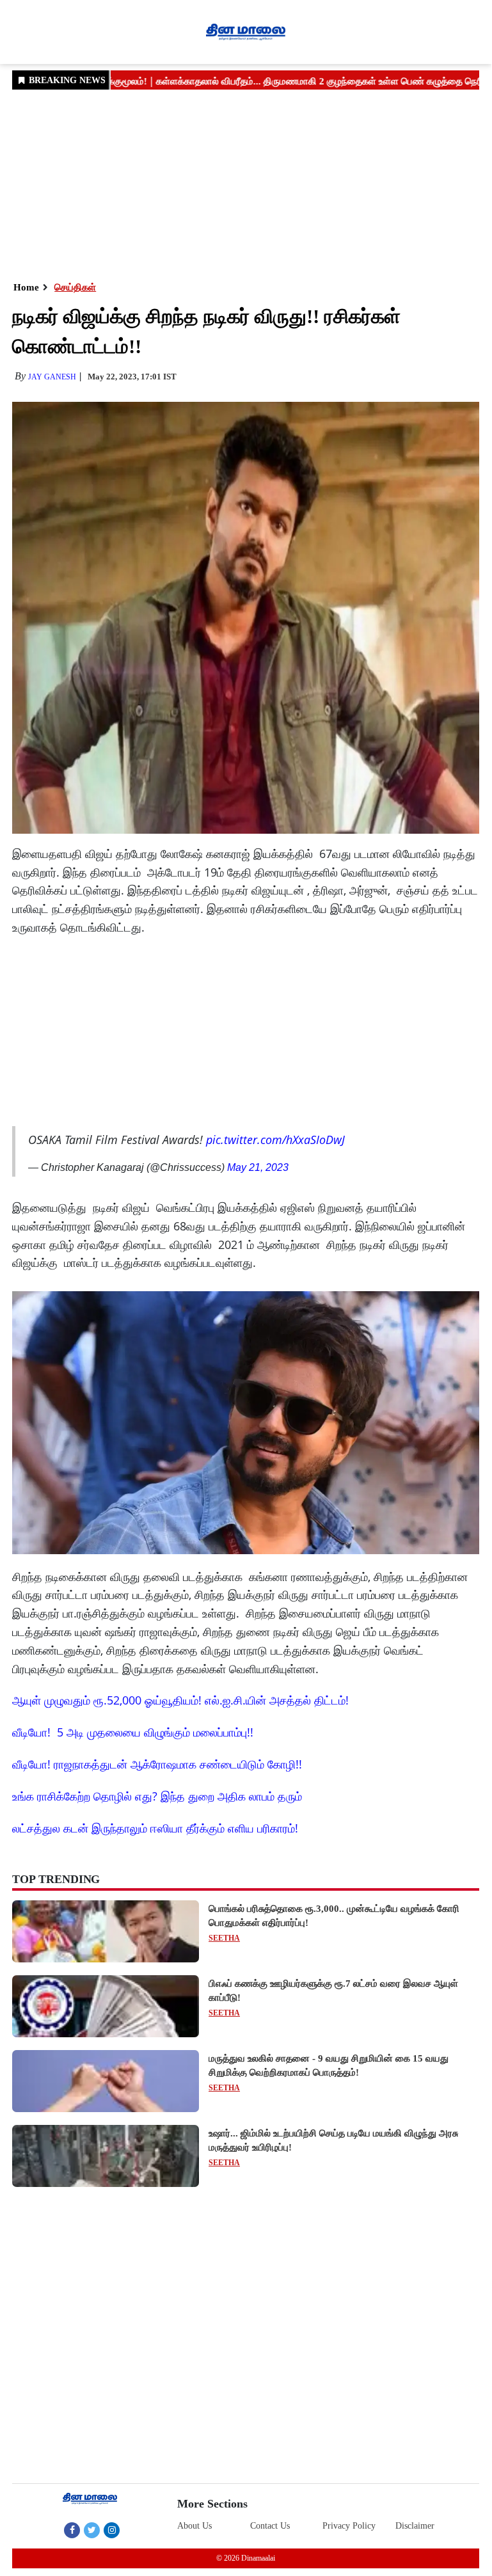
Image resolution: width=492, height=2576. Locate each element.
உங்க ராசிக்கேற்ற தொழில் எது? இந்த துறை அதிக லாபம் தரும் (157, 1796)
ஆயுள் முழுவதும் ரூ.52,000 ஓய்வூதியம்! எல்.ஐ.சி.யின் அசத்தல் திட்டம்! (180, 1700)
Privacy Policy (349, 2526)
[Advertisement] (246, 184)
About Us (194, 2526)
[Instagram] (112, 2530)
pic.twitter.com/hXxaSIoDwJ (275, 1140)
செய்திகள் (75, 287)
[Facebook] (72, 2530)
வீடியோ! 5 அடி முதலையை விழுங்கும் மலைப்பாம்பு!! (133, 1732)
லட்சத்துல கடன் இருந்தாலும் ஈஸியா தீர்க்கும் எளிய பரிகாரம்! (155, 1828)
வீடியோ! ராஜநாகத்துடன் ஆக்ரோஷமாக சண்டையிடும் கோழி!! (157, 1764)
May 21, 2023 (258, 1167)
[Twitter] (92, 2530)
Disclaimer (415, 2526)
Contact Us (270, 2526)
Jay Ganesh (52, 377)
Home (26, 287)
